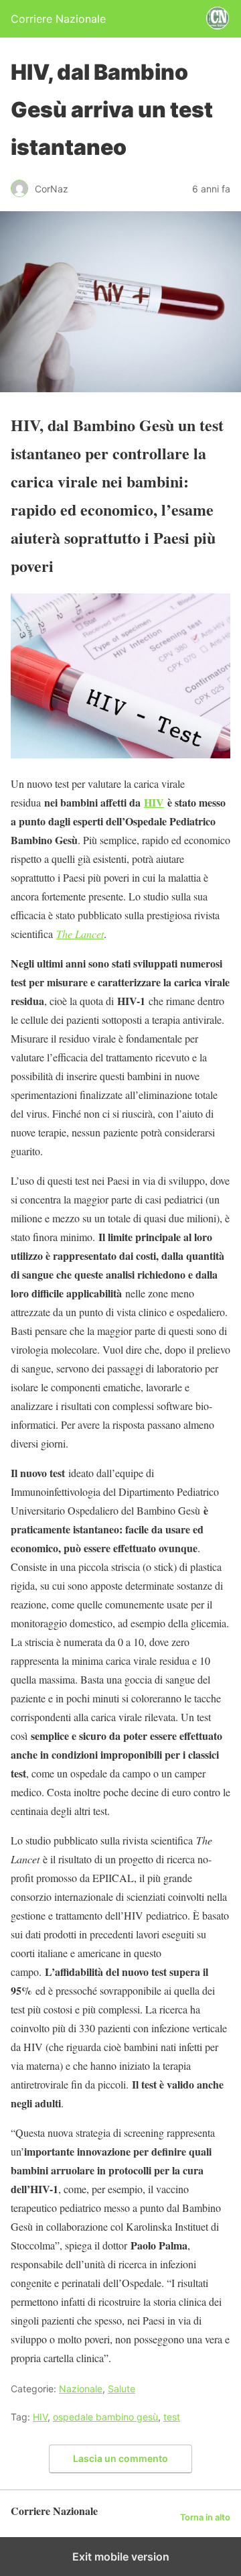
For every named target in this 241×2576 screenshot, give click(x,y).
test (172, 2417)
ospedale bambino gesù (105, 2417)
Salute (122, 2389)
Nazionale (81, 2389)
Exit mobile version (121, 2557)
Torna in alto (205, 2517)
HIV (154, 802)
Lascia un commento (120, 2458)
